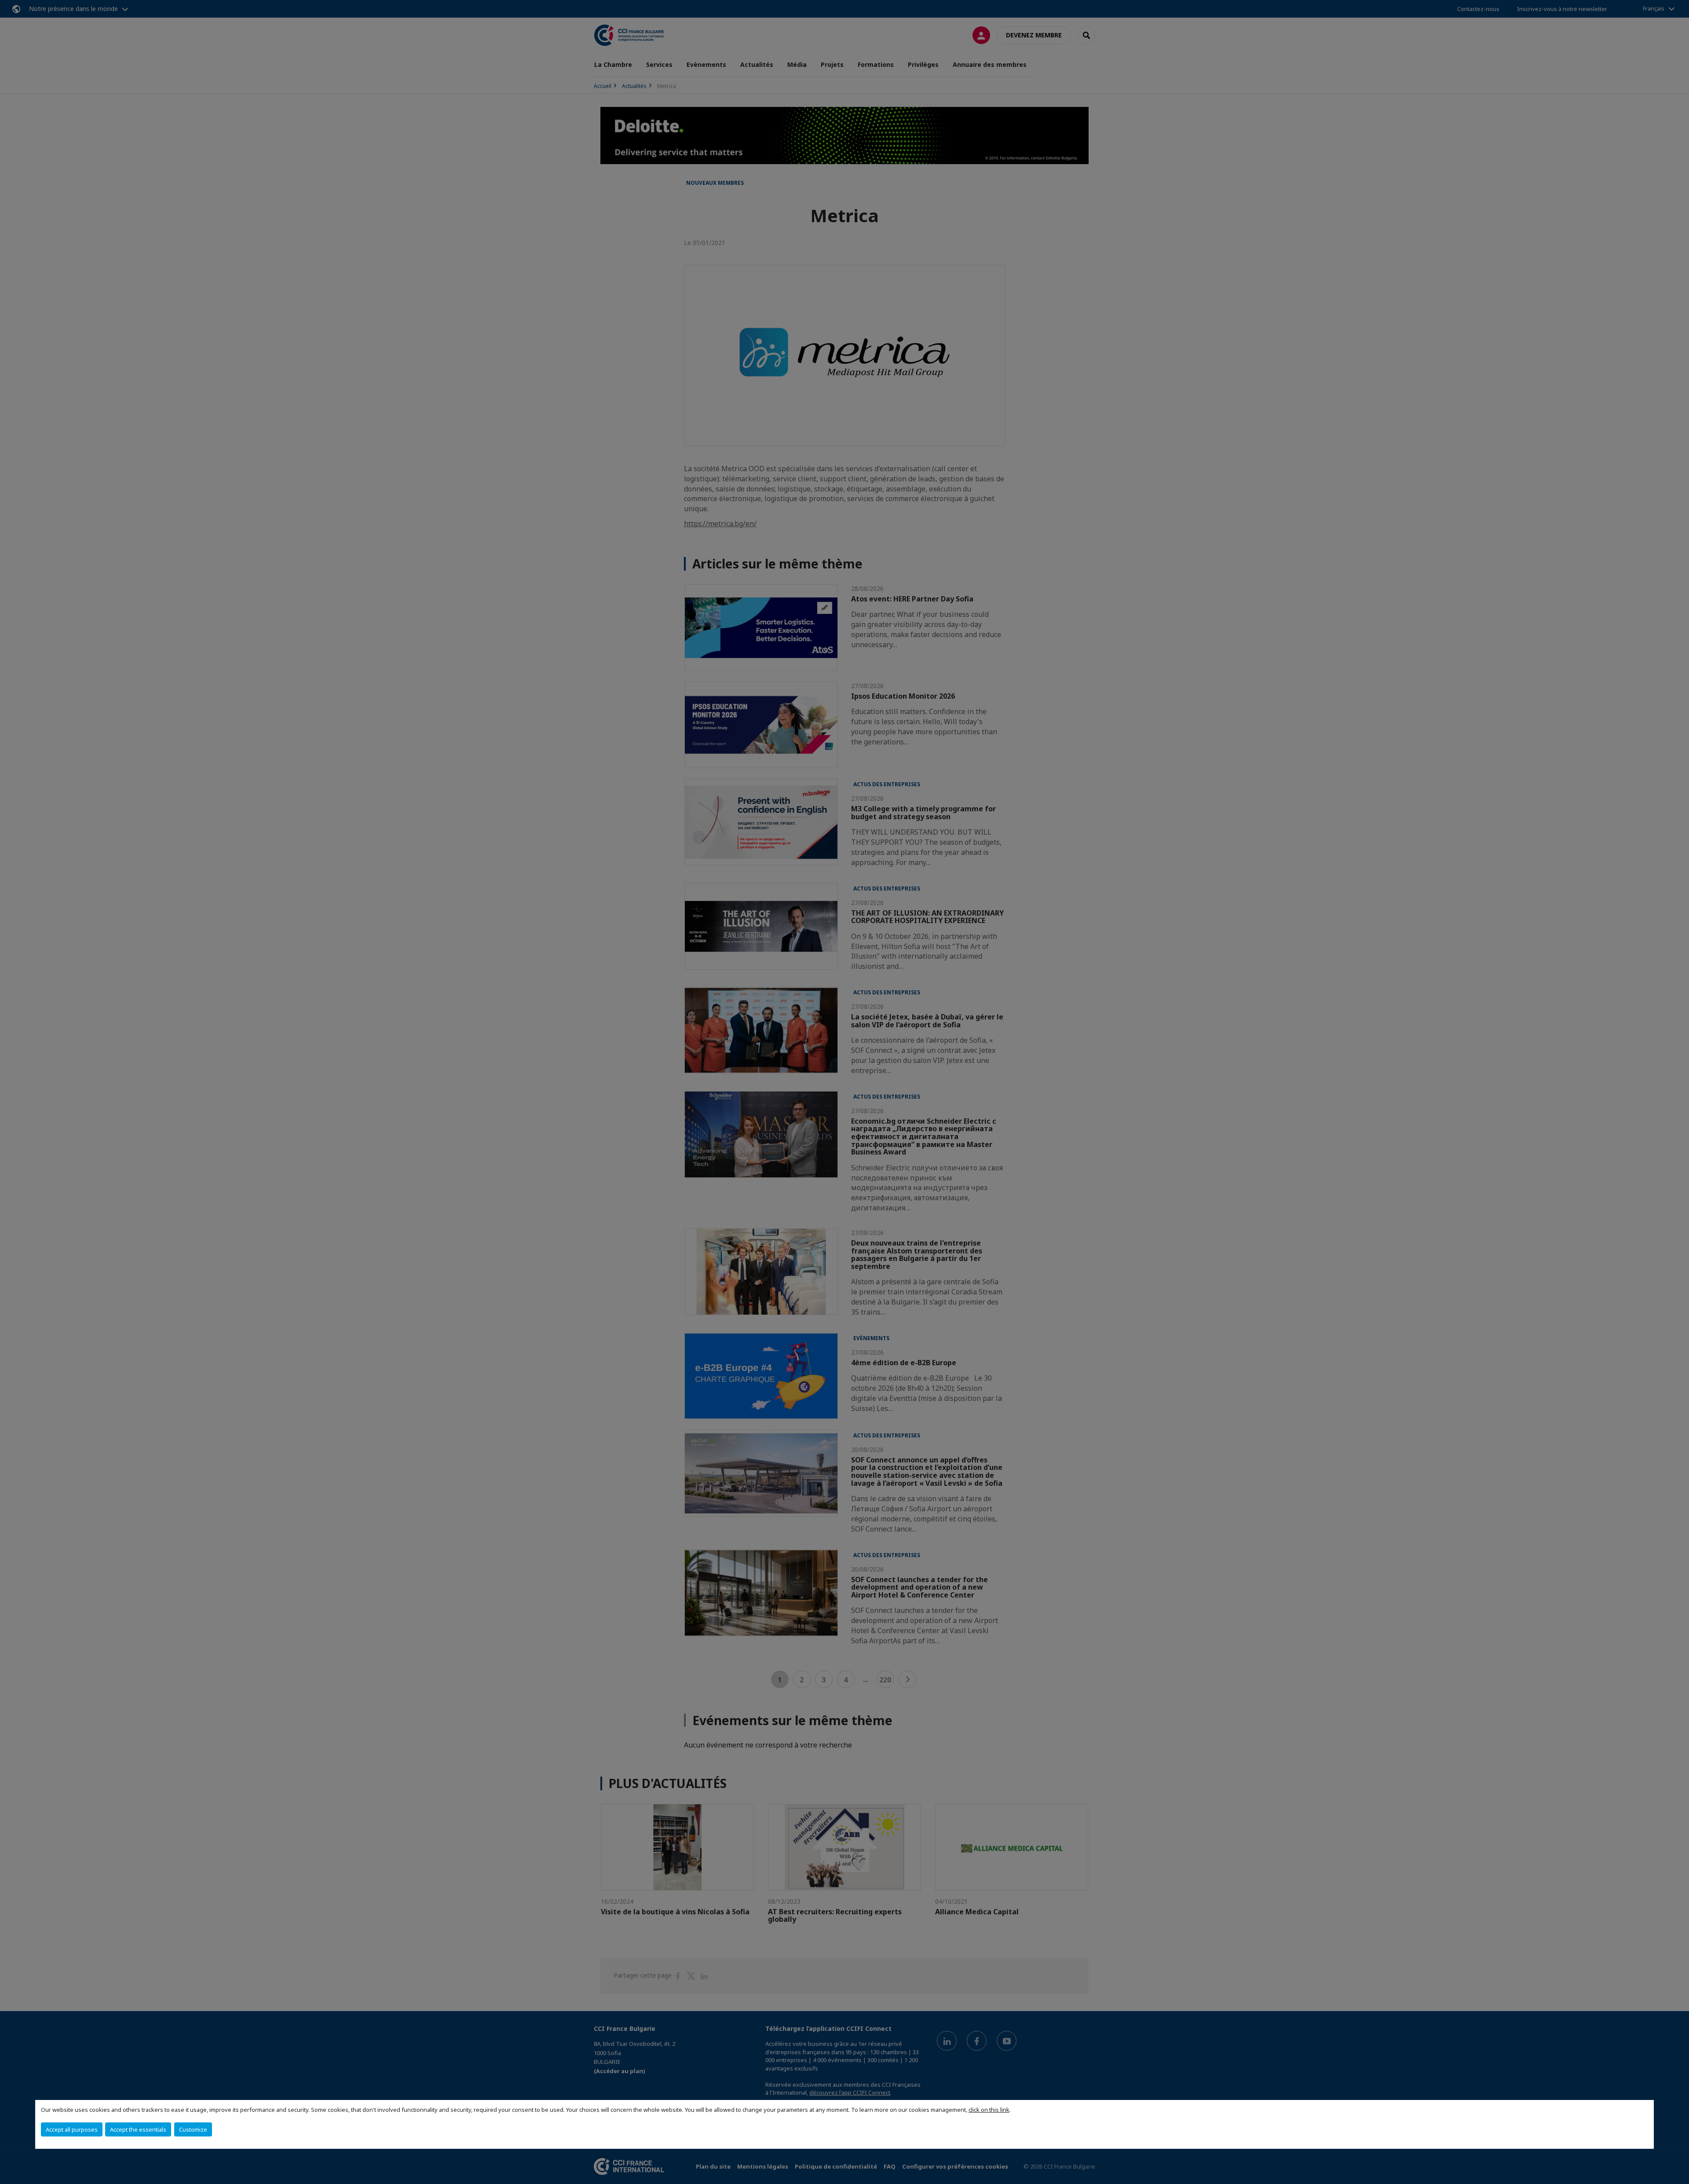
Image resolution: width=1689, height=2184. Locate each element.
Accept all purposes (72, 2129)
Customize (193, 2129)
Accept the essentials (138, 2129)
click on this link (989, 2110)
